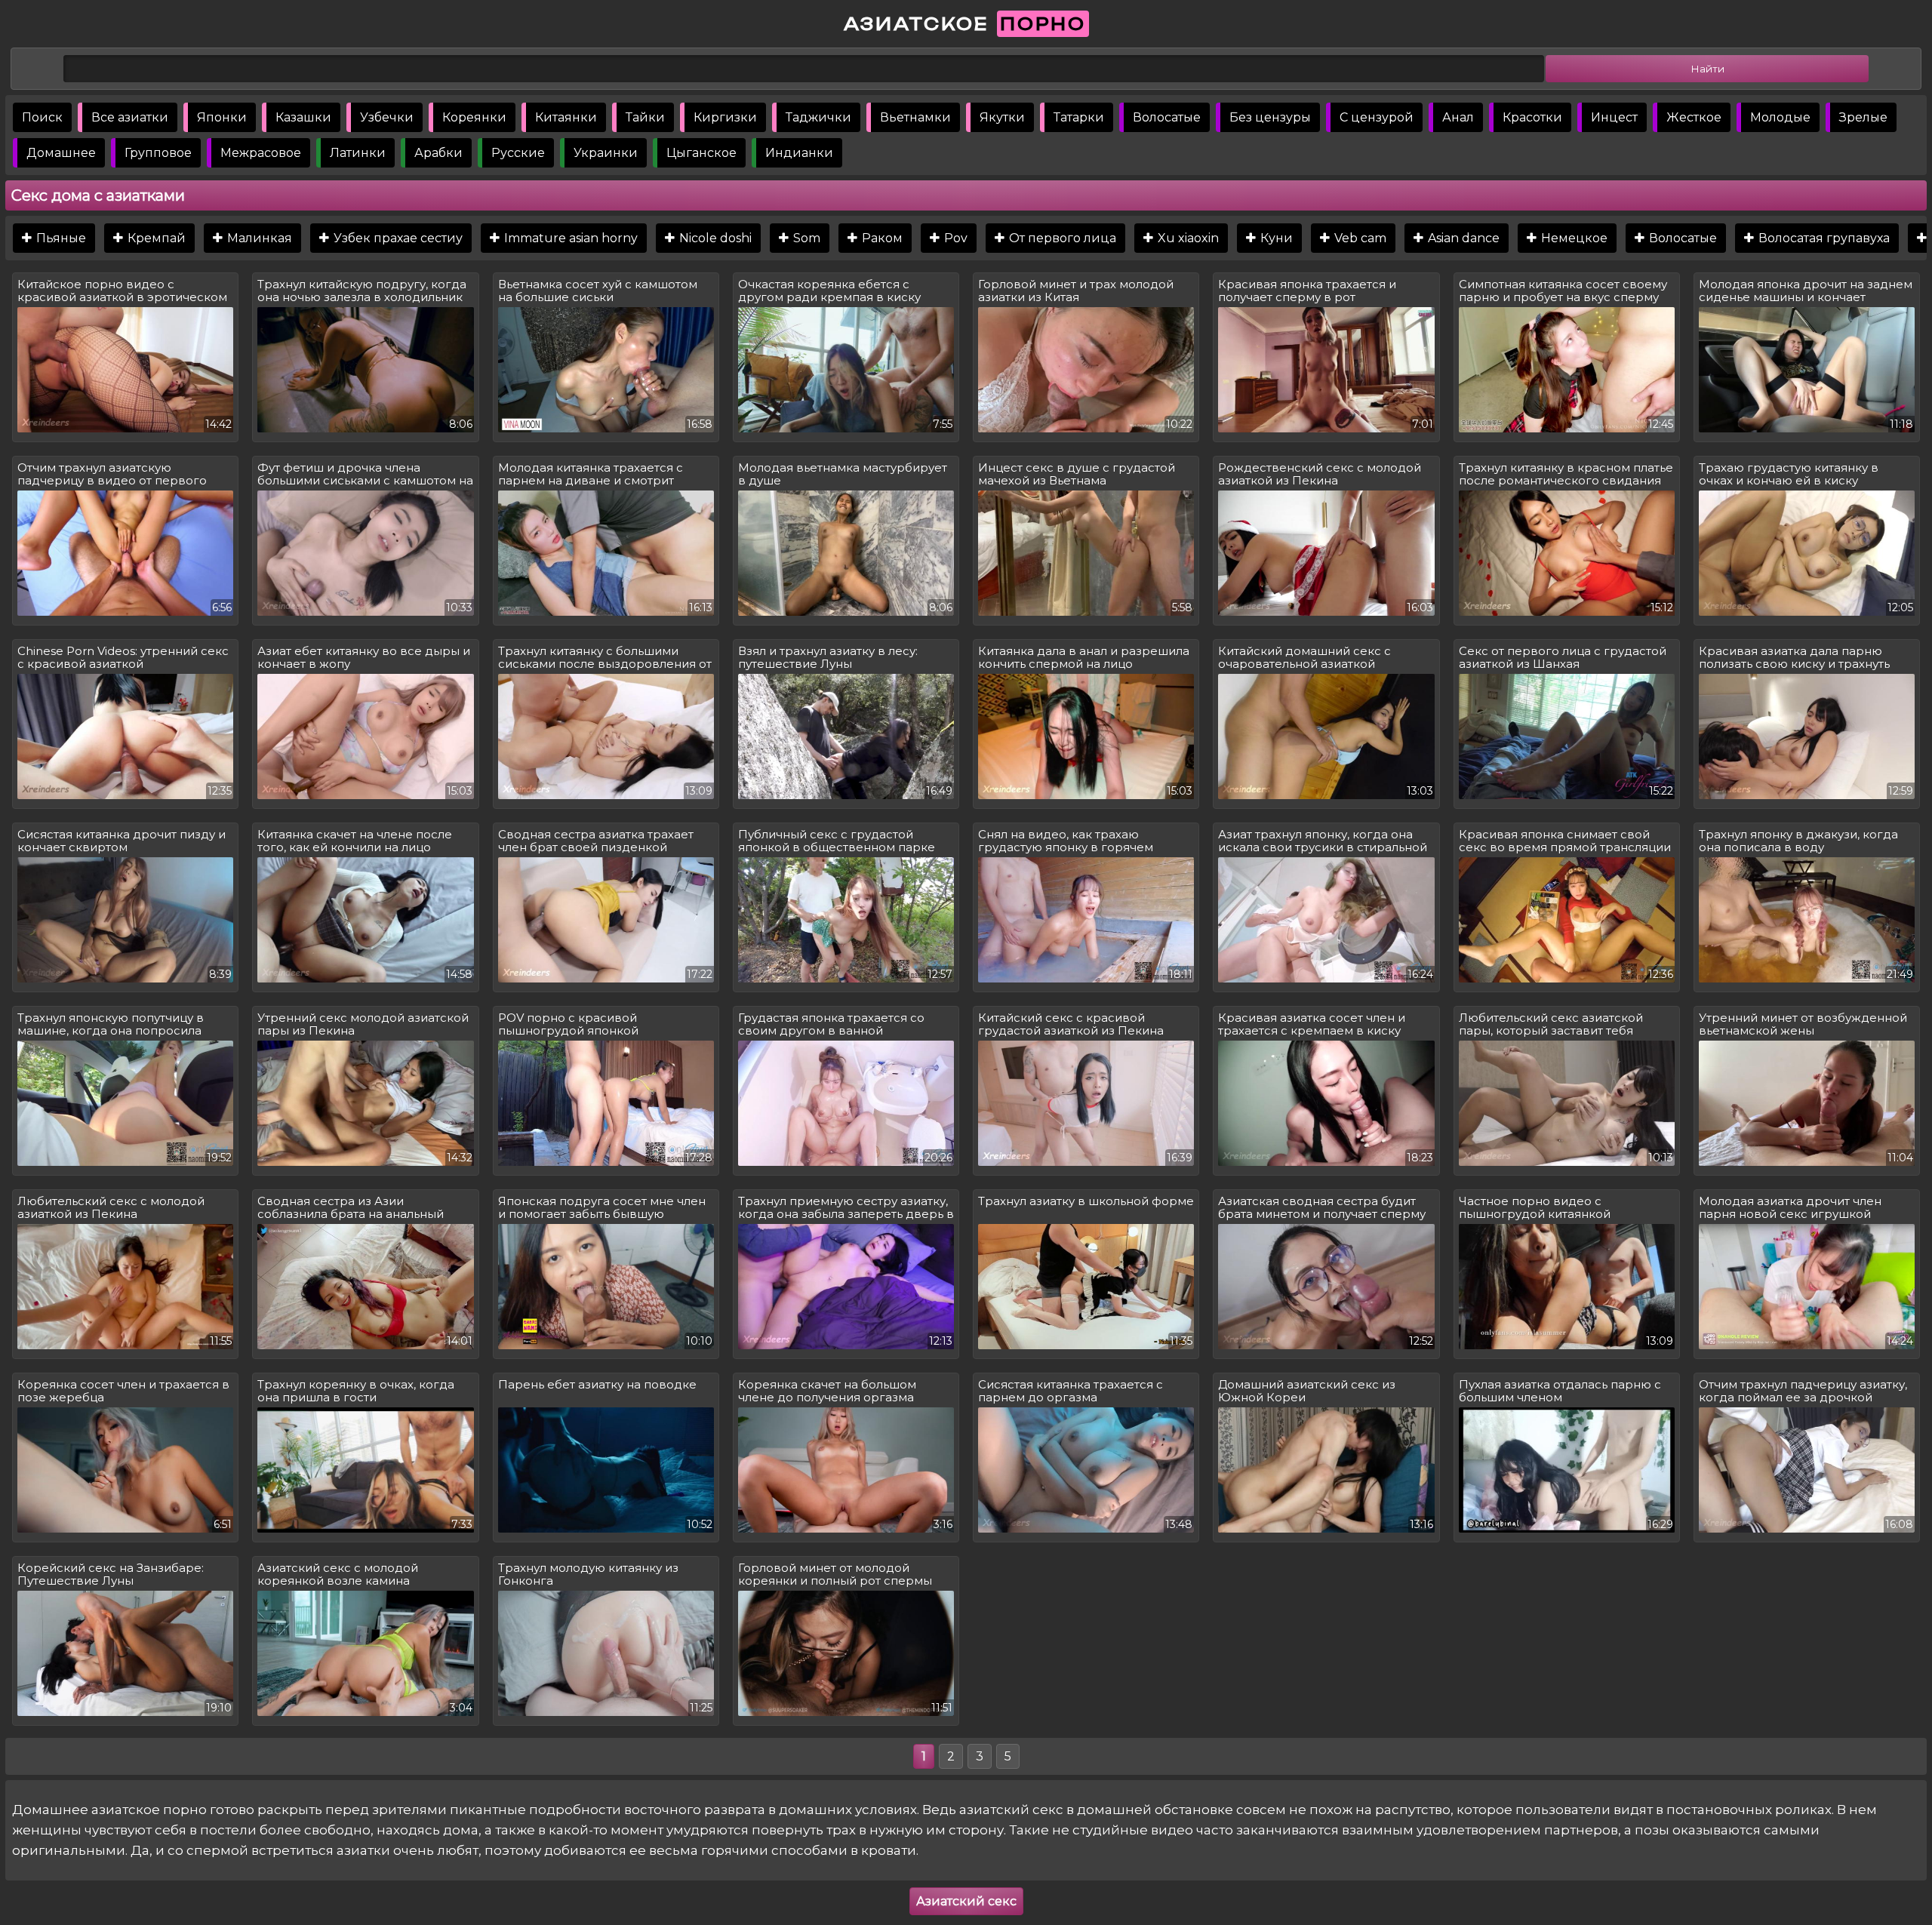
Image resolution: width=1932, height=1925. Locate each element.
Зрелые (1863, 117)
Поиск (42, 117)
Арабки (438, 153)
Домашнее (61, 153)
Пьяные (60, 238)
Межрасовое (261, 153)
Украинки (606, 153)
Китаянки (566, 117)
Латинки (358, 153)
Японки (222, 117)
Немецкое (1573, 238)
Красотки (1532, 117)
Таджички (818, 117)
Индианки (799, 153)
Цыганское (701, 153)
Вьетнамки (915, 117)
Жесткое (1694, 117)
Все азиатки (130, 117)
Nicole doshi (714, 238)
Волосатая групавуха (1823, 238)
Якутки (1002, 117)
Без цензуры (1270, 117)
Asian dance (1462, 238)
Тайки (645, 117)
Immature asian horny (569, 238)
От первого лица (1061, 238)
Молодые (1780, 117)
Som (805, 238)
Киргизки (725, 117)
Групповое (158, 153)
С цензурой (1377, 117)
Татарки (1079, 117)
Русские (518, 153)
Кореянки (474, 117)
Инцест (1614, 117)
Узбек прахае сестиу (397, 238)
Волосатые (1167, 117)
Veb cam (1359, 238)
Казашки (303, 117)
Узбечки (387, 117)
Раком (881, 238)
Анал (1458, 117)
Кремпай (155, 238)
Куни (1275, 238)
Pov (954, 238)
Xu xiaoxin (1187, 238)
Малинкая (258, 238)
